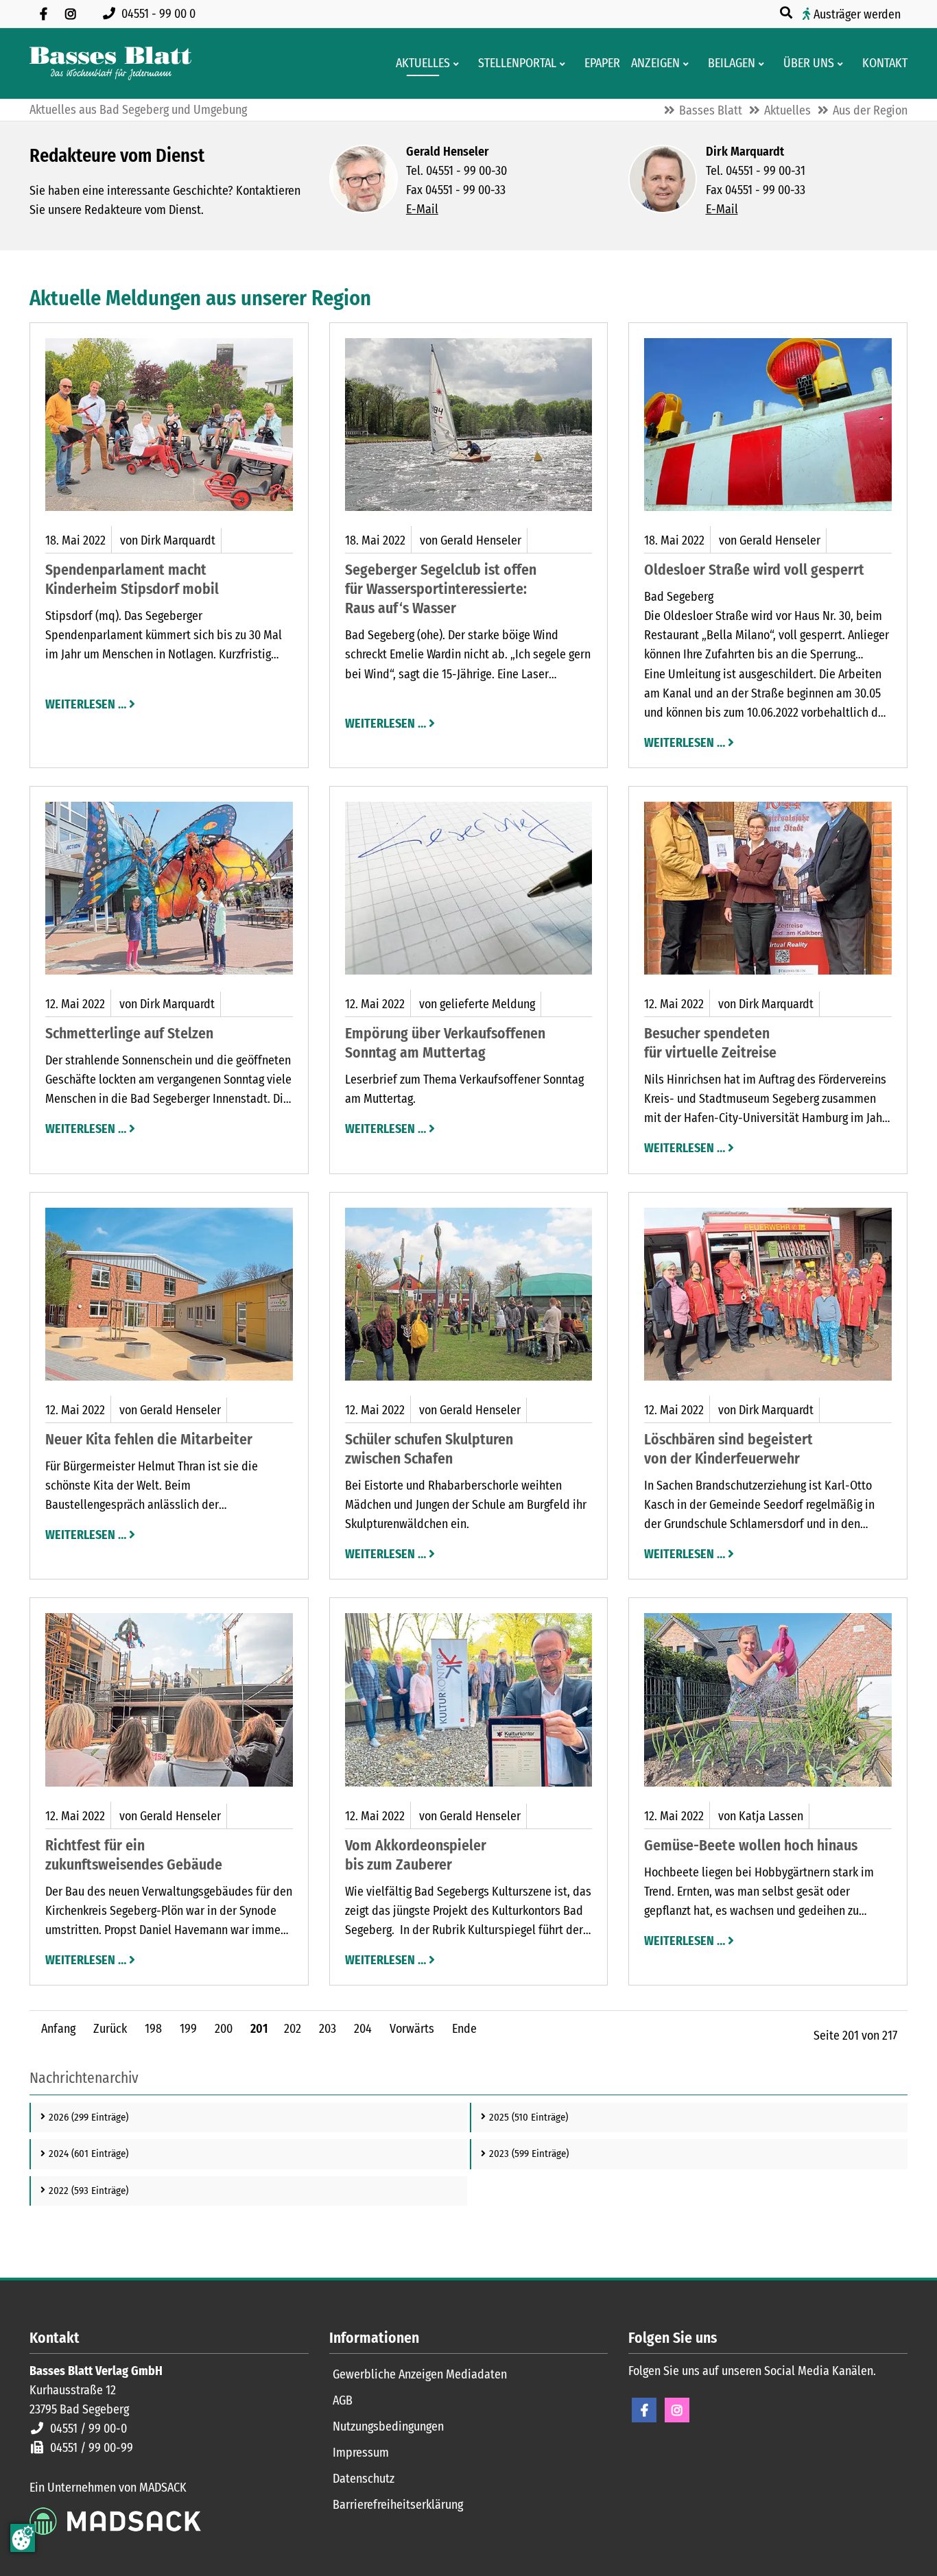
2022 (88, 2191)
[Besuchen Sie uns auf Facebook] (43, 14)
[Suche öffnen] (787, 13)
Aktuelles (787, 110)
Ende (464, 2029)
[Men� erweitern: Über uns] (843, 64)
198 (153, 2029)
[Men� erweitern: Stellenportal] (565, 64)
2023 (529, 2154)
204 (363, 2029)
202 (293, 2029)
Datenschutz (364, 2479)
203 (328, 2029)
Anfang (58, 2029)
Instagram (677, 2410)
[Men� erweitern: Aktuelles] (459, 64)
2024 (88, 2154)
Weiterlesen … (86, 703)
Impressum (361, 2453)
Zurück (110, 2029)
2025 (529, 2117)
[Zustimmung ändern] (23, 2538)
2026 (88, 2117)
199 (188, 2029)
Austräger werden (857, 14)
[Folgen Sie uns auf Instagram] (71, 14)
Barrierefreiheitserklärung (398, 2505)
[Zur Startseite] (110, 63)
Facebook (644, 2410)
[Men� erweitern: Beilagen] (764, 64)
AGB (343, 2400)
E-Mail (422, 209)
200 (224, 2029)
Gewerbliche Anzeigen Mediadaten (420, 2374)
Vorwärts (412, 2029)
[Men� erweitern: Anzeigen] (688, 64)
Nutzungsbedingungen (388, 2426)
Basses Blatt (711, 110)
